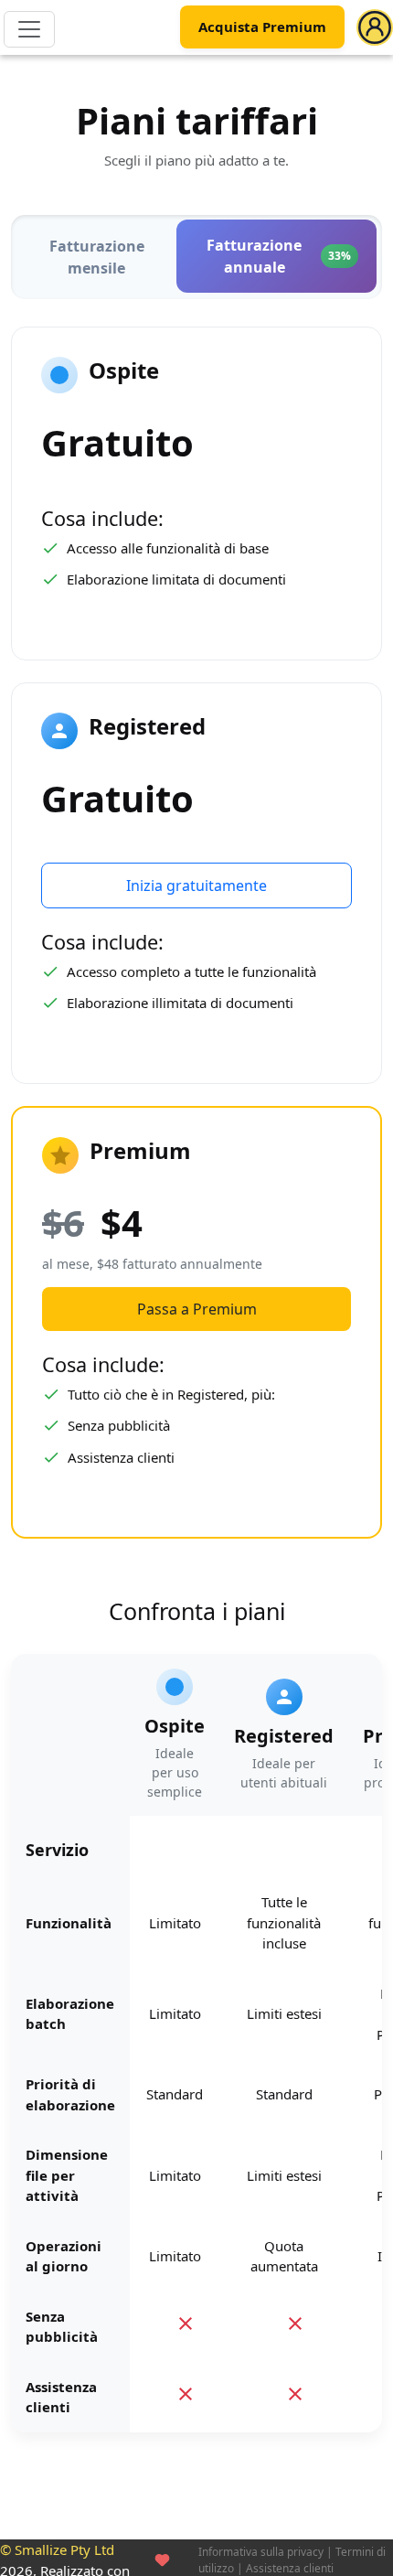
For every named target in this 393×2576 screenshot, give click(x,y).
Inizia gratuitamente (196, 885)
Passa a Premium (197, 1309)
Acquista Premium (262, 27)
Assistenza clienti (290, 2568)
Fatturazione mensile (97, 257)
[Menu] (29, 29)
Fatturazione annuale (279, 256)
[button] (375, 27)
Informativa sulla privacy (261, 2552)
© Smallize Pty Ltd (57, 2549)
